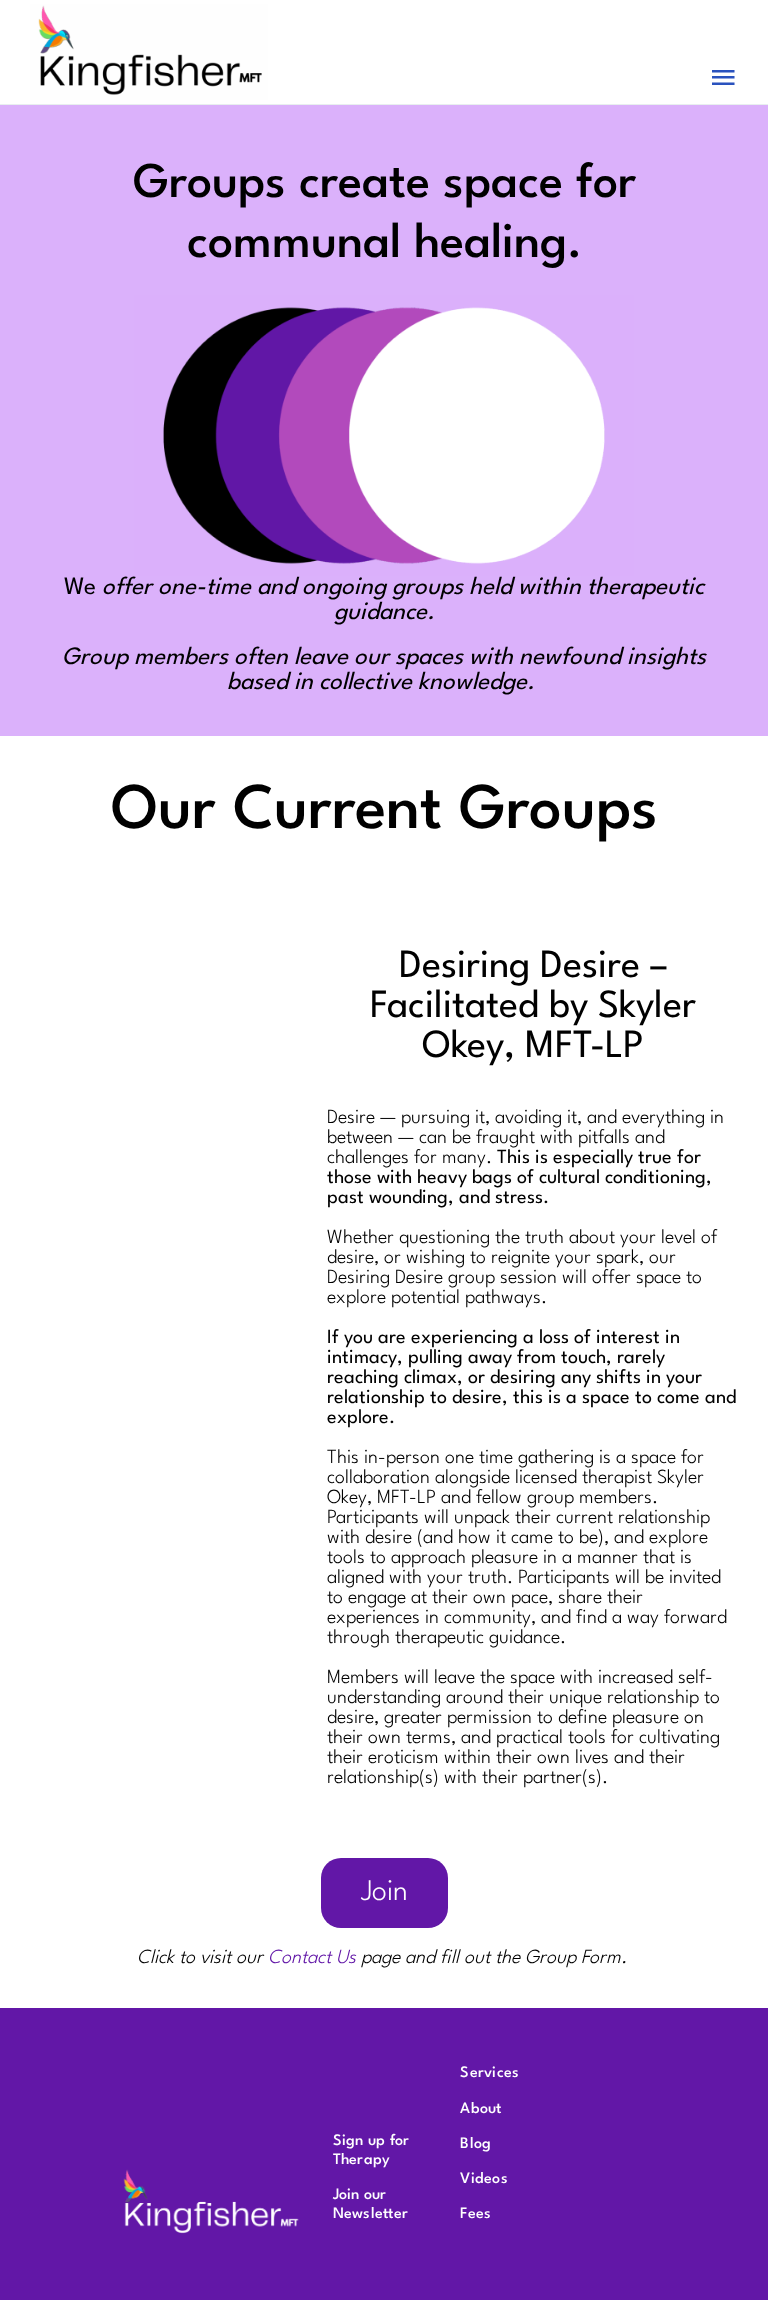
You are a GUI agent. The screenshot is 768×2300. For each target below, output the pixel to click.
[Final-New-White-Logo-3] (211, 2175)
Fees (475, 2214)
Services (489, 2073)
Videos (483, 2179)
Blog (475, 2144)
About (480, 2109)
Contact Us (312, 1958)
